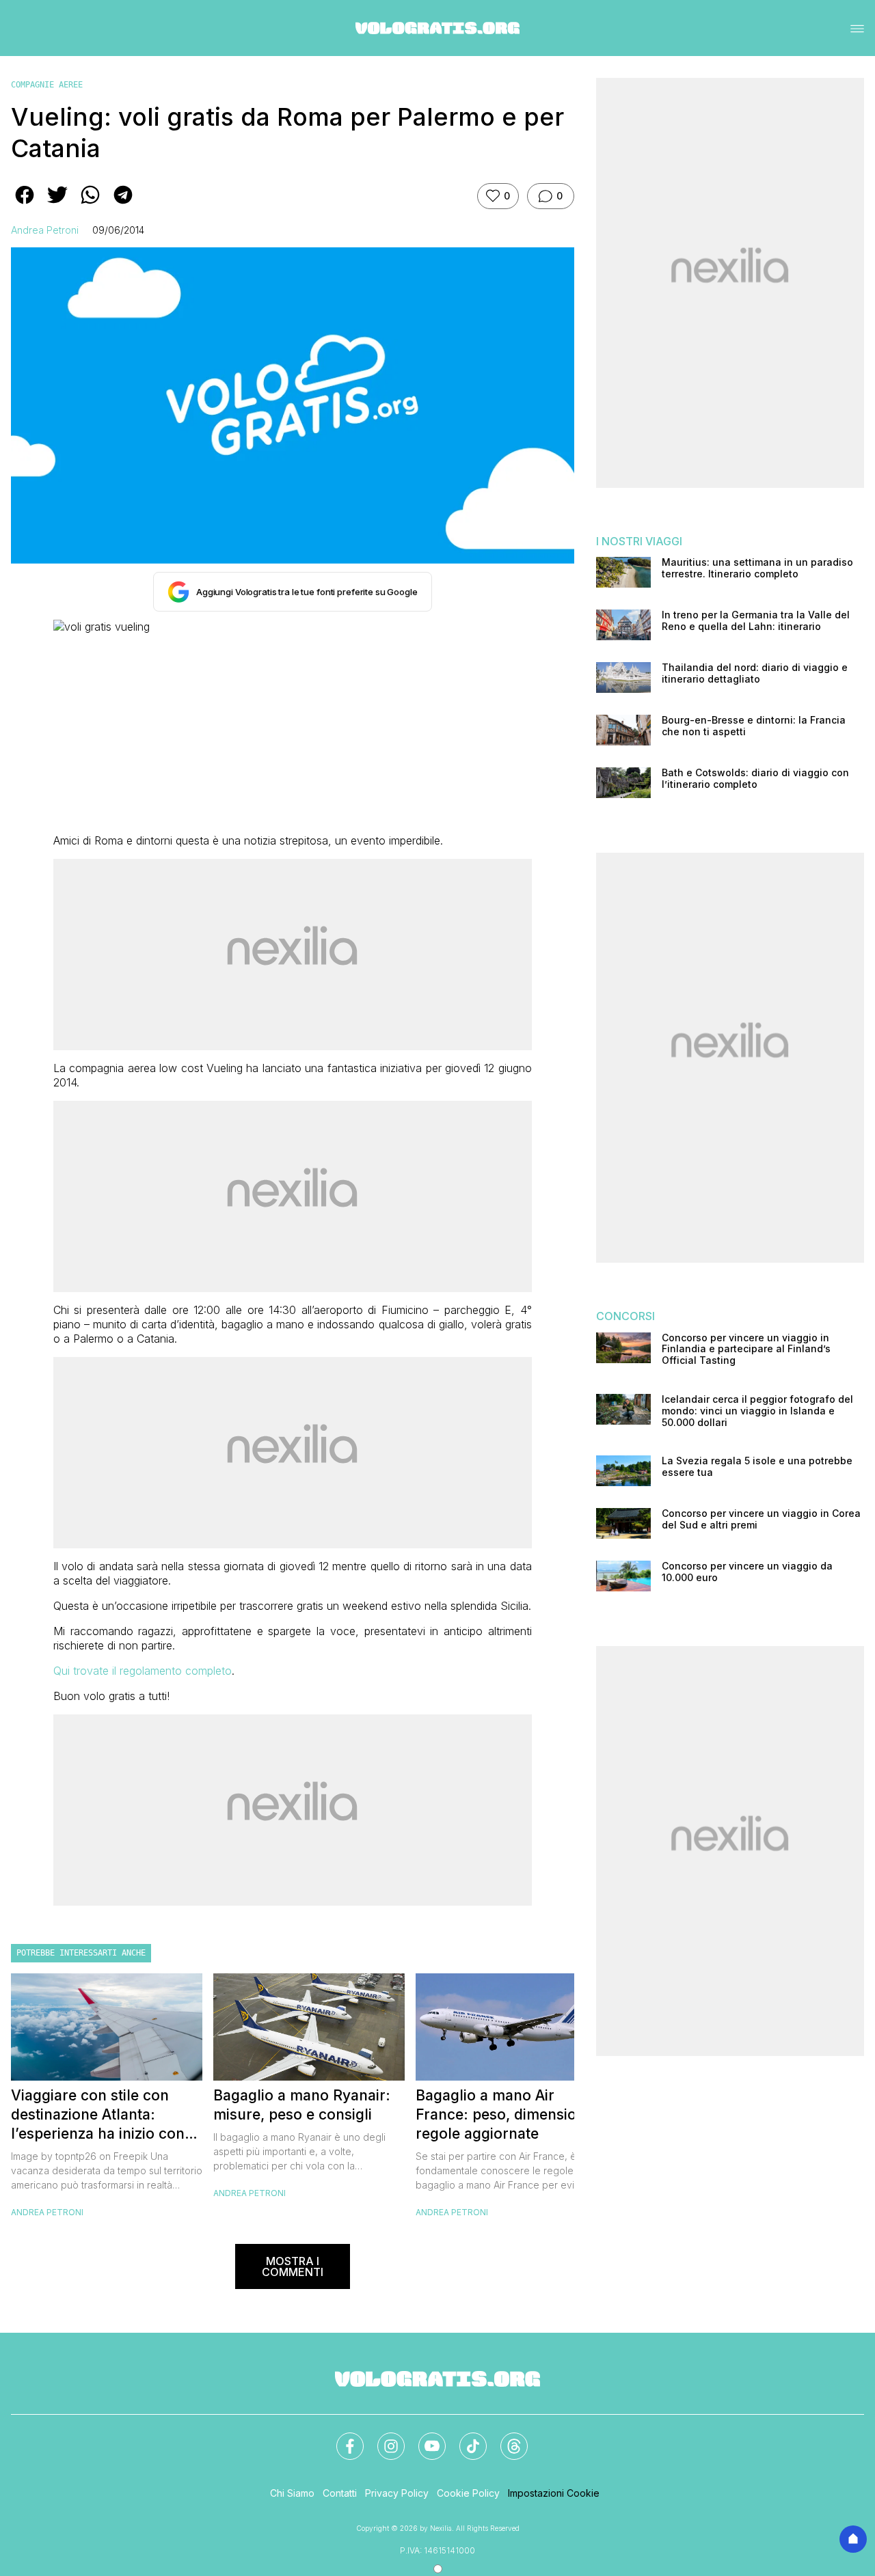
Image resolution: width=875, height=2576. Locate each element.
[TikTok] (465, 2438)
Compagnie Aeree (47, 85)
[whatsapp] (90, 204)
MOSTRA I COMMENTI (293, 2266)
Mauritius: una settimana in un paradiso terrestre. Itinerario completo (757, 568)
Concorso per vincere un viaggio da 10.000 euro (747, 1572)
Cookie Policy (468, 2493)
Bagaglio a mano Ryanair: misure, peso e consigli (302, 2105)
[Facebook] (342, 2438)
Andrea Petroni (45, 230)
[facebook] (25, 204)
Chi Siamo (292, 2493)
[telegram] (123, 204)
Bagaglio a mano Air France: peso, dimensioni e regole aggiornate (508, 2114)
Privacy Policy (397, 2493)
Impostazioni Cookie (554, 2493)
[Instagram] (383, 2438)
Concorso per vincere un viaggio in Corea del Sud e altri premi (761, 1519)
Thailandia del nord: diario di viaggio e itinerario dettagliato (755, 673)
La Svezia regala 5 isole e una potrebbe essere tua (757, 1467)
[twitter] (57, 204)
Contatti (340, 2493)
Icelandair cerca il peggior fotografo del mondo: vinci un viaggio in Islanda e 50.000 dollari (757, 1411)
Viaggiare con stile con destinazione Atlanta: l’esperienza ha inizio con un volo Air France (98, 2115)
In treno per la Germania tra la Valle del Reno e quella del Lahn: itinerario (756, 621)
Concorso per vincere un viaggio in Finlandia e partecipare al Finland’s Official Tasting (746, 1349)
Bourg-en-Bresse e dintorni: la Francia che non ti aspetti (754, 726)
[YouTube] (424, 2438)
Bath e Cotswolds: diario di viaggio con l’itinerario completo (755, 779)
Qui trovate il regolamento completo (143, 1671)
